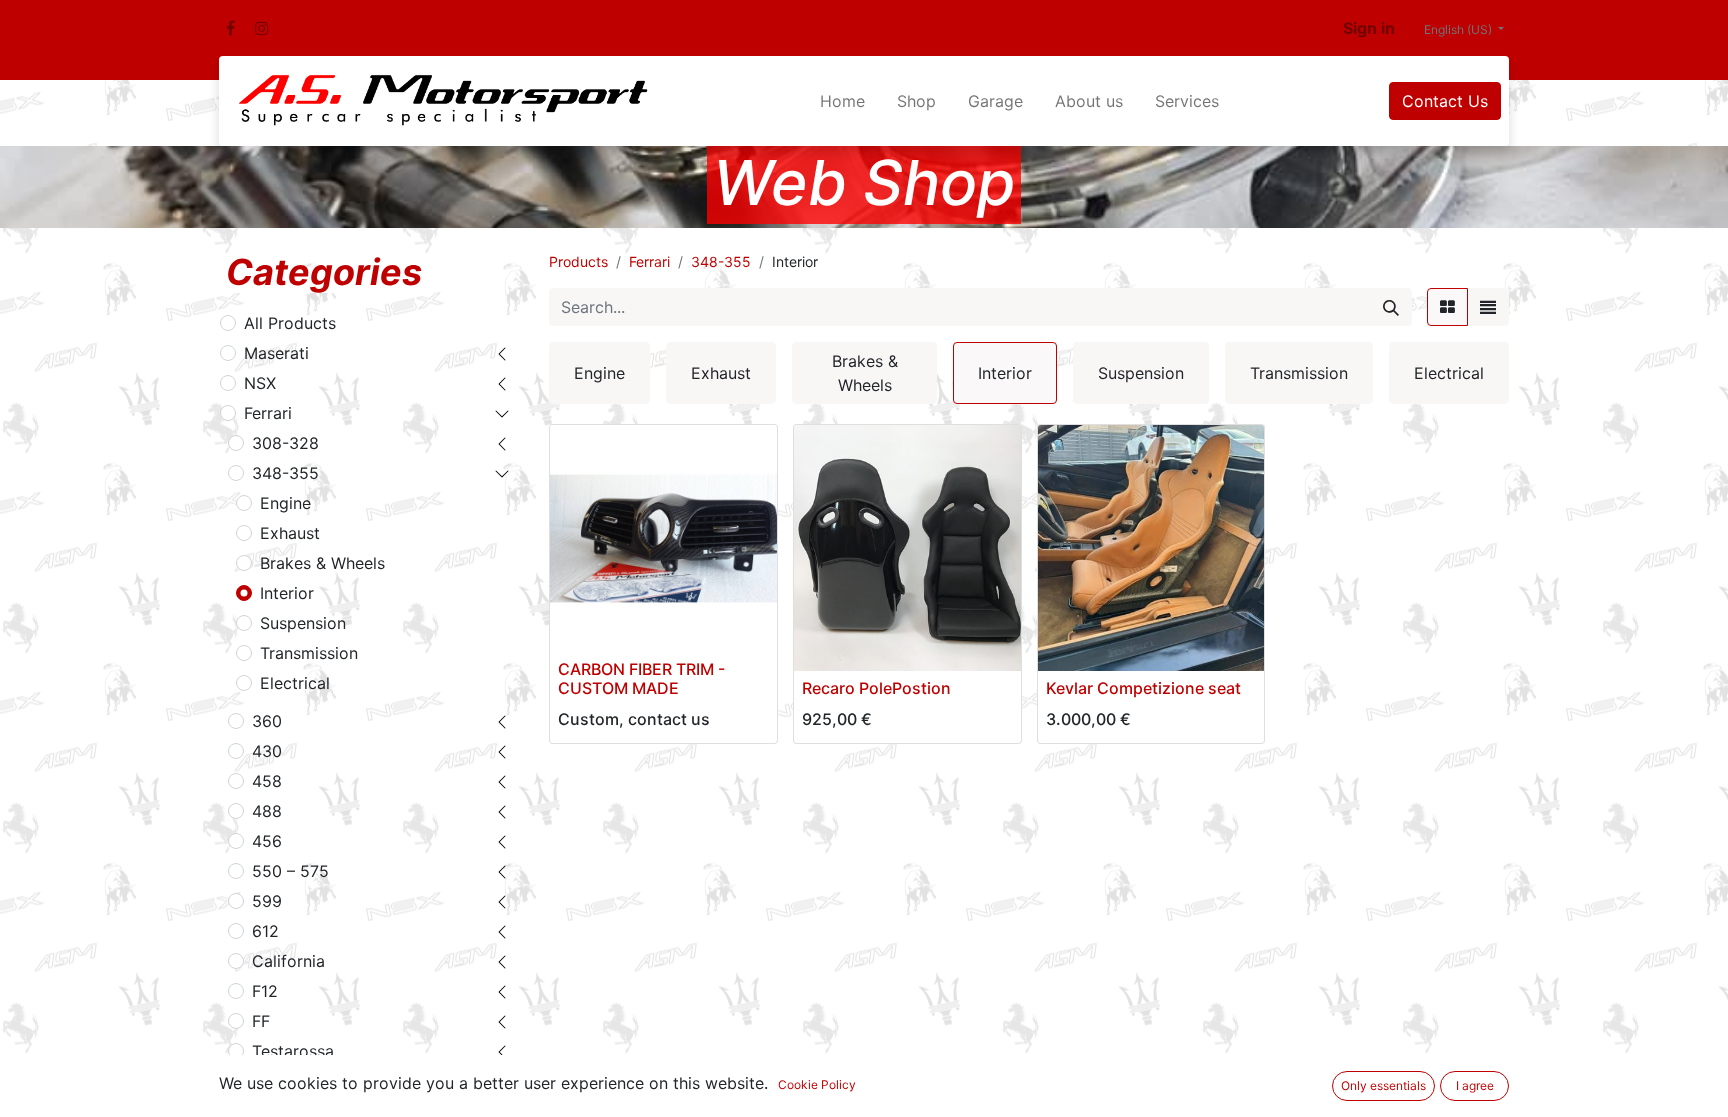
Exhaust (290, 533)
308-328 (285, 443)
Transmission (309, 653)
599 (267, 901)
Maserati (276, 353)
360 (267, 721)
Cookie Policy (817, 1084)
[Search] (1391, 307)
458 (267, 781)
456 (267, 841)
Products (578, 261)
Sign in (1369, 28)
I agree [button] (1475, 1085)
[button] (822, 644)
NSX (260, 383)
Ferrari (268, 413)
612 (265, 931)
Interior (287, 593)
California (288, 961)
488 (267, 811)
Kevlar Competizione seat (1143, 688)
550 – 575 (290, 871)
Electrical (295, 683)
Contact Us (1445, 101)
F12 (265, 991)
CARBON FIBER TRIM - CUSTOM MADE (641, 678)
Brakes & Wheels (322, 563)
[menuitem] (842, 101)
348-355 (285, 473)
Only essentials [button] (1383, 1085)
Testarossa (293, 1051)
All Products (290, 323)
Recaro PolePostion (876, 688)
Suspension (303, 623)
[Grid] (1447, 307)
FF (261, 1021)
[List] (1488, 307)
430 (267, 751)
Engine (285, 503)
